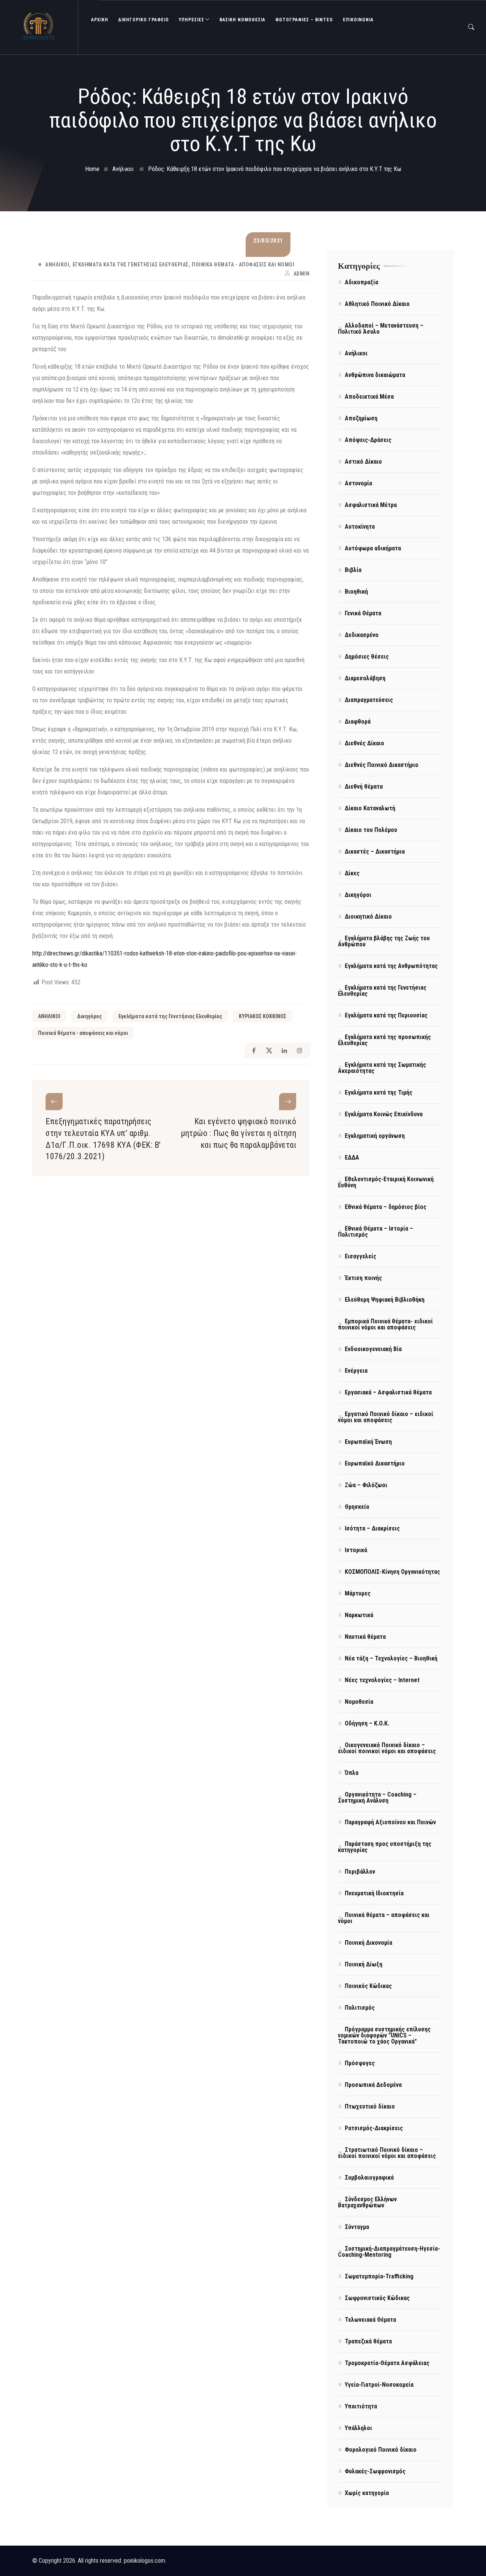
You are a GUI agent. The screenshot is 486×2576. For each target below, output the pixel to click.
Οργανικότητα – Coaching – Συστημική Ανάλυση (377, 1797)
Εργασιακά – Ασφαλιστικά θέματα (388, 1392)
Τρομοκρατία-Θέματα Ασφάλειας (387, 2363)
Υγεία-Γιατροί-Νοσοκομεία (379, 2385)
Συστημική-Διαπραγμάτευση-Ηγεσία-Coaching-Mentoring (389, 2252)
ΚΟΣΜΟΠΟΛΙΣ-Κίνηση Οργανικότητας (392, 1572)
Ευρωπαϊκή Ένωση (368, 1442)
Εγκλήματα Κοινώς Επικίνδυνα (384, 1114)
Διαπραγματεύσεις (369, 700)
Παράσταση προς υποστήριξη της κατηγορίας (385, 1847)
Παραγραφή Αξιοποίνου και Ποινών (390, 1822)
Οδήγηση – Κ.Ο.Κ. (367, 1723)
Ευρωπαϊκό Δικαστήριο (375, 1463)
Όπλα (352, 1773)
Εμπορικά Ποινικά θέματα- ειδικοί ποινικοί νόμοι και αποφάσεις (385, 1324)
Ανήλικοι (57, 265)
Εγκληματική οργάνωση (375, 1136)
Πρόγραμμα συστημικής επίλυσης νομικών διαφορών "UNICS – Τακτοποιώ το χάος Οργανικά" (384, 2035)
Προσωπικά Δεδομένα (373, 2085)
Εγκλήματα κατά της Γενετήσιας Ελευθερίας (131, 265)
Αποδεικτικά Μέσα (369, 397)
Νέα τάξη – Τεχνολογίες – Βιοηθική (391, 1658)
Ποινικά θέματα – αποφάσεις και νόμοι (384, 1918)
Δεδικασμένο (362, 635)
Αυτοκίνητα (360, 527)
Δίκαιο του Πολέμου (371, 830)
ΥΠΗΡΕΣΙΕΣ (192, 20)
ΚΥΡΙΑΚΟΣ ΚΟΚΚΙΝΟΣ (263, 1016)
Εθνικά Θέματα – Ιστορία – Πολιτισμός (376, 1232)
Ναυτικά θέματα (365, 1637)
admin (302, 274)
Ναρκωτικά (359, 1615)
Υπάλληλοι (358, 2428)
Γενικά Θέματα (363, 613)
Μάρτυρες (358, 1593)
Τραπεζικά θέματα (368, 2341)
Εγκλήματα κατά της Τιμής (379, 1092)
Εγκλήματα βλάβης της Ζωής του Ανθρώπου (384, 941)
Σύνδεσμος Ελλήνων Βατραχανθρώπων (367, 2202)
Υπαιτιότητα (361, 2406)
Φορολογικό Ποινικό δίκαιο (381, 2450)
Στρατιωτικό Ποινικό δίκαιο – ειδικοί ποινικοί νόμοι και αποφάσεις (387, 2153)
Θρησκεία (357, 1507)
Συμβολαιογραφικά (369, 2178)
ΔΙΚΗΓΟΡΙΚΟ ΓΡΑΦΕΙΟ (144, 20)
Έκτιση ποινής (363, 1278)
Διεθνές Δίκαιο (364, 743)
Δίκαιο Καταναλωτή (370, 808)
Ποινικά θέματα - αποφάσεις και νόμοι (243, 265)
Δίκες (352, 873)
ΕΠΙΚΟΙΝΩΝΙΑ (358, 20)
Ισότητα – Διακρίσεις (372, 1528)
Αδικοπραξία (361, 282)
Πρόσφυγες (360, 2063)
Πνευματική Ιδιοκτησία (374, 1893)
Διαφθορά (358, 722)
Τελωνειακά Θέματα (370, 2320)
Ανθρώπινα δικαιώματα (375, 375)
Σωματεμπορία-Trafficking (379, 2276)
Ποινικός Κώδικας (368, 1986)
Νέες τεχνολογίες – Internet (382, 1680)
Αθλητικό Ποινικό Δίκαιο (377, 304)
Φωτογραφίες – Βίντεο (304, 20)
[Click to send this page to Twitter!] (269, 1051)
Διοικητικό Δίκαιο (368, 916)
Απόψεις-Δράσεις (368, 440)
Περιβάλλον (360, 1872)
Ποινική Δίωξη (364, 1964)
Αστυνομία (358, 483)
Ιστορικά (356, 1550)
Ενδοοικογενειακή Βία (373, 1349)
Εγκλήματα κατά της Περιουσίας (386, 1015)
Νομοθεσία (359, 1702)
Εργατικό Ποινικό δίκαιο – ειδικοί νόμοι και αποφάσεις (386, 1417)
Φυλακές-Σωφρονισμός (375, 2471)
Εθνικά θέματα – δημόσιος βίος (386, 1207)
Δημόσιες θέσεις (367, 657)
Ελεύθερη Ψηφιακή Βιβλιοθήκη (385, 1300)
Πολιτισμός (360, 2008)
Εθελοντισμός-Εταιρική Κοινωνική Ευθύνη (386, 1182)
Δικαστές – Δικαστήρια (375, 852)
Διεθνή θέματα (364, 787)
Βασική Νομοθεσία (242, 20)
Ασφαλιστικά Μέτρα (371, 505)
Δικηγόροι (358, 895)
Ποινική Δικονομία (368, 1943)
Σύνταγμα (357, 2227)
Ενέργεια (356, 1371)
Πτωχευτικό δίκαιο (370, 2106)
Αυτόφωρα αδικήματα (373, 548)
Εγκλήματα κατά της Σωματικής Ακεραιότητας (382, 1068)
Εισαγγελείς (361, 1256)
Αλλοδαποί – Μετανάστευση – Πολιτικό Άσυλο (381, 329)
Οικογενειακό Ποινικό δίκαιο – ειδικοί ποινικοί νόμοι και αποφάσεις (387, 1748)
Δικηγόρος (89, 1016)
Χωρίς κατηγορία (367, 2493)
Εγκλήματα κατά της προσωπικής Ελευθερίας (384, 1040)
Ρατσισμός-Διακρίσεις (374, 2128)
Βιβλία (353, 570)
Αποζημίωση (361, 418)
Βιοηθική (356, 592)
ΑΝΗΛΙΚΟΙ (49, 1016)
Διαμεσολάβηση (365, 678)
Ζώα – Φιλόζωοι (366, 1485)
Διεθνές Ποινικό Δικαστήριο (382, 765)
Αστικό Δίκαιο (363, 462)
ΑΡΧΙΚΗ (100, 20)
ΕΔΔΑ (352, 1157)
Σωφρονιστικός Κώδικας (377, 2298)
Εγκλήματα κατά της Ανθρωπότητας (391, 966)
